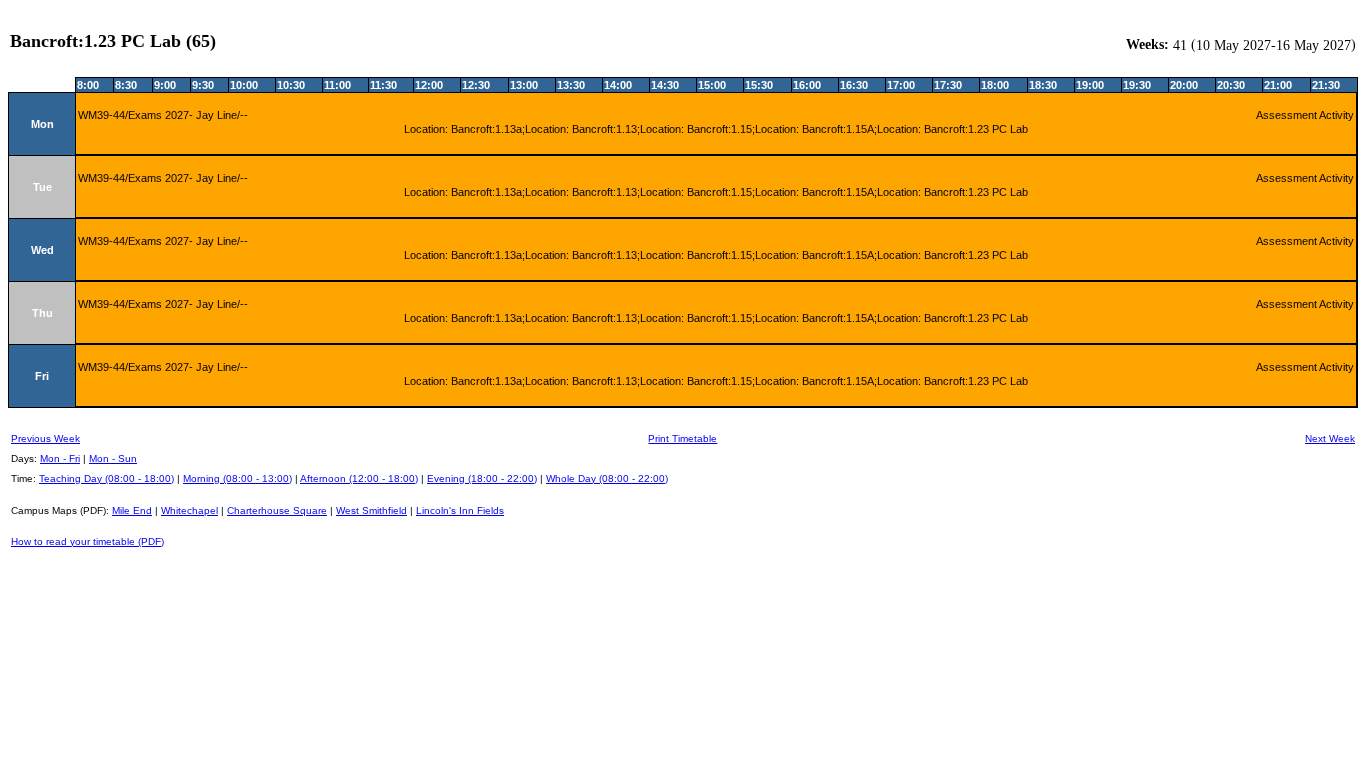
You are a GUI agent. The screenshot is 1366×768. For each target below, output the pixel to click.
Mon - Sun (113, 458)
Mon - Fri (60, 458)
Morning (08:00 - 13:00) (237, 478)
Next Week (1330, 438)
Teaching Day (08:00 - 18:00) (106, 478)
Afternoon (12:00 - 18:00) (359, 478)
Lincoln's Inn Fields (460, 510)
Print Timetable (682, 438)
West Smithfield (371, 510)
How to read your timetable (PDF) (87, 541)
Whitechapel (189, 510)
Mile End (132, 510)
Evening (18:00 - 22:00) (482, 478)
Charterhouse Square (277, 510)
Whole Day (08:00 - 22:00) (607, 478)
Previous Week (45, 438)
